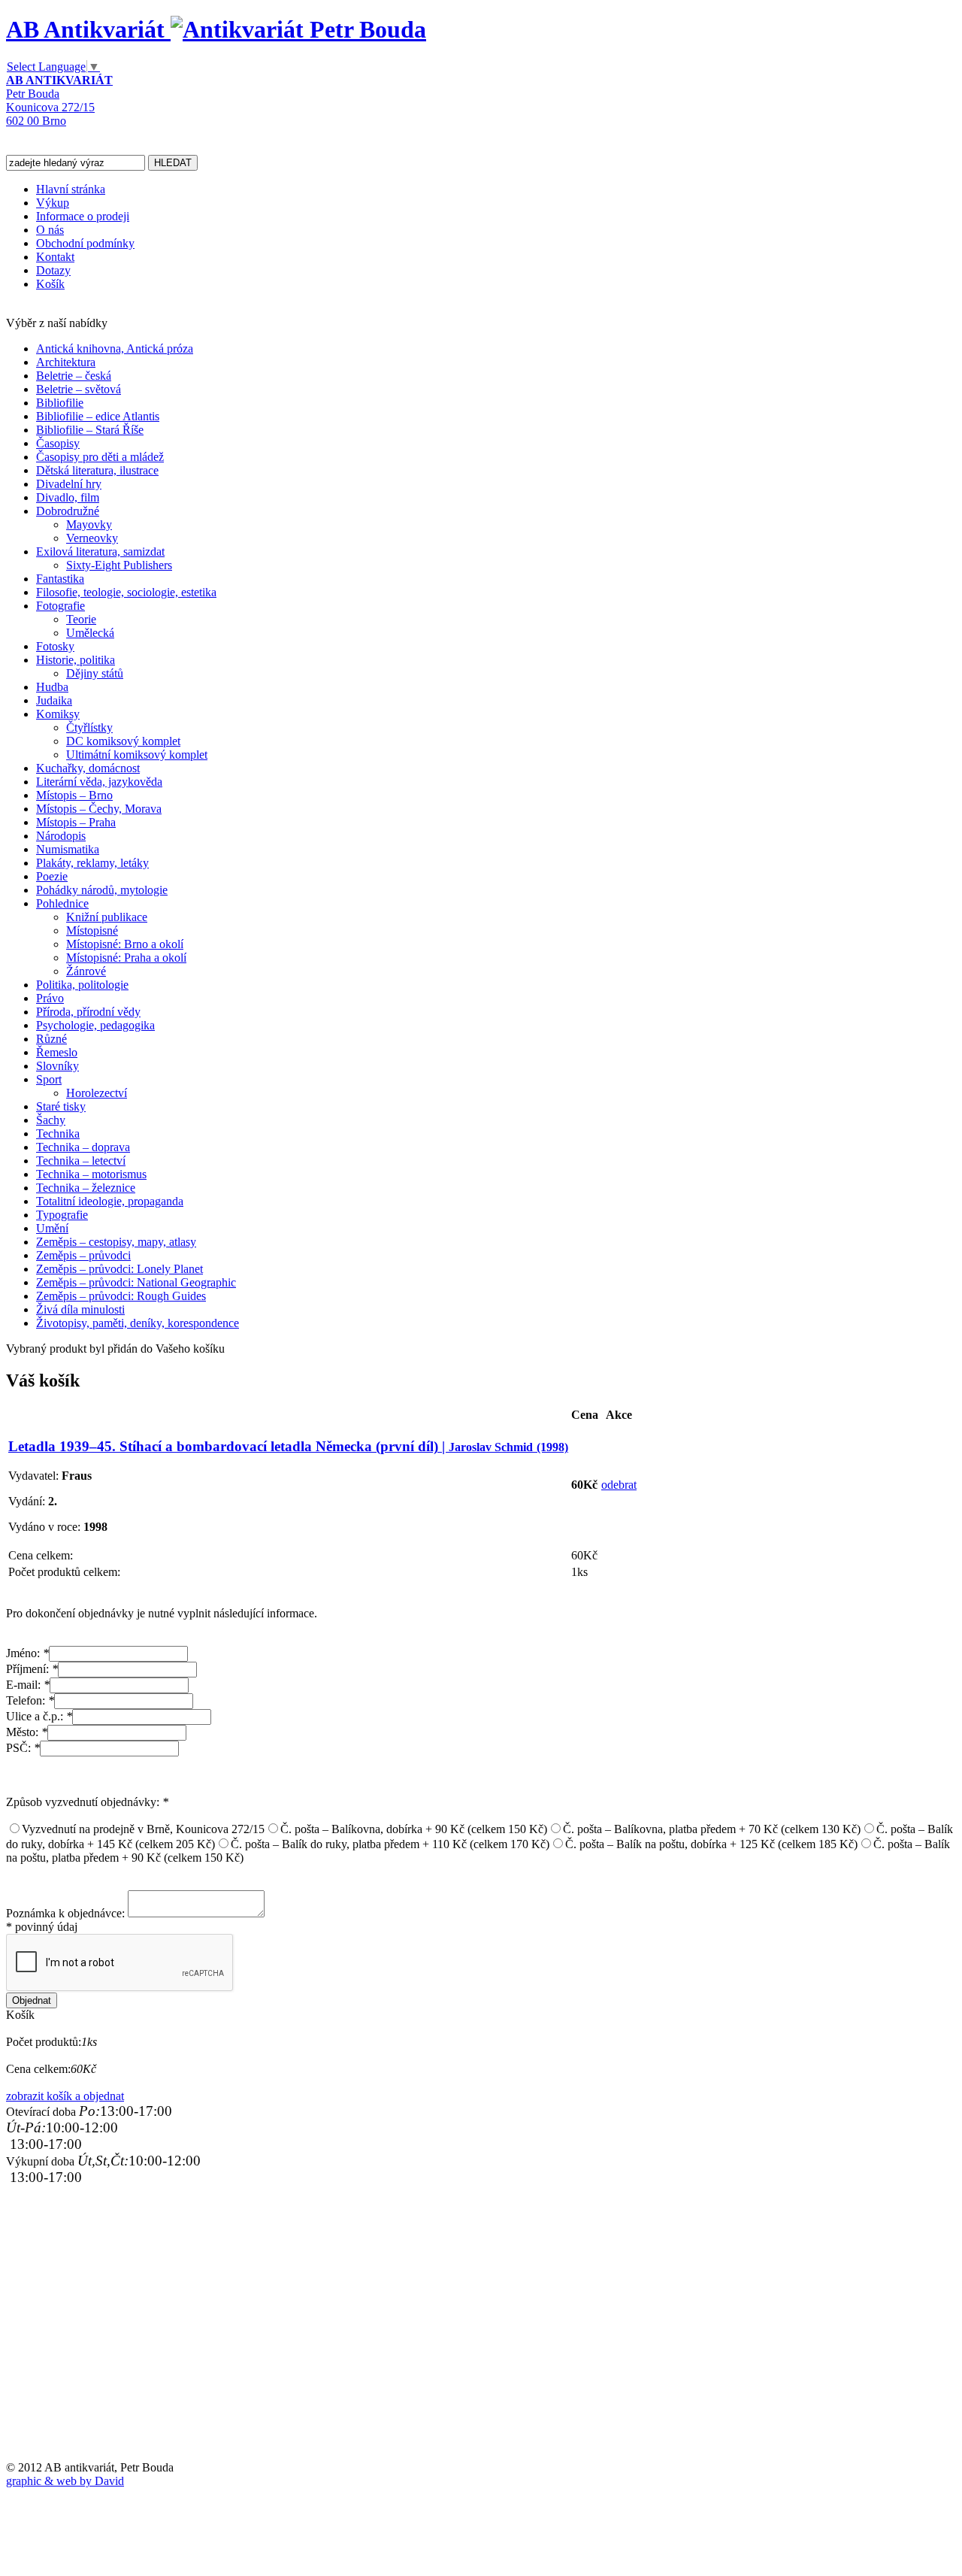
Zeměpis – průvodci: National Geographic (136, 1282)
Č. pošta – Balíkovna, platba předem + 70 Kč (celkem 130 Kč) (712, 1829)
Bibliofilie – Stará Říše (90, 430)
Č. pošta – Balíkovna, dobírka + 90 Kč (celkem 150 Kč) (414, 1829)
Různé (51, 1039)
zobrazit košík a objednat (65, 2096)
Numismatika (68, 849)
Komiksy (58, 714)
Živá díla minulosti (80, 1309)
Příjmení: (32, 1669)
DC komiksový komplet (123, 741)
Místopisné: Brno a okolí (125, 944)
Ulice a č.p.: (39, 1716)
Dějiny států (95, 673)
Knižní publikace (107, 917)
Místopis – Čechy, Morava (99, 809)
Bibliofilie (60, 403)
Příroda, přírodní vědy (88, 1012)
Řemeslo (57, 1052)
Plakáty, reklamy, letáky (92, 863)
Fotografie (61, 606)
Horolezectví (97, 1093)
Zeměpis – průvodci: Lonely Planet (119, 1269)
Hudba (52, 687)
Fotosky (55, 646)
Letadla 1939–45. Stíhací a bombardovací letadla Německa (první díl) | (288, 1446)
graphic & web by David (65, 2481)
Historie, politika (76, 660)
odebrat (619, 1485)
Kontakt (55, 257)
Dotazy (53, 270)
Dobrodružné (68, 511)
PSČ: (23, 1748)
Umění (52, 1228)
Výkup (53, 203)
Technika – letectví (81, 1161)
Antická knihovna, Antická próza (115, 349)
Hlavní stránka (71, 189)
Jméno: (27, 1653)
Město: (27, 1732)
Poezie (52, 876)
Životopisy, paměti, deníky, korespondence (138, 1323)
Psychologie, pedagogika (95, 1025)
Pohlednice (62, 903)
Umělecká (90, 633)
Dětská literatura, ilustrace (97, 470)
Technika (58, 1133)
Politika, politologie (82, 985)
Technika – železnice (86, 1188)
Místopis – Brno (74, 795)
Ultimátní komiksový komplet (137, 755)
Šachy (51, 1120)
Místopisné (92, 930)
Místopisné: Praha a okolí (126, 958)
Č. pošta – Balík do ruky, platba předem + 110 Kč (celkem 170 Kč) (390, 1844)
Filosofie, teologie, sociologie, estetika (126, 592)
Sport (49, 1079)
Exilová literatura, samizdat (100, 552)
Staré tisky (61, 1106)
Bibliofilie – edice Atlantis (98, 416)
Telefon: (30, 1700)
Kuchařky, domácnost (88, 768)
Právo (50, 998)
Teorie (81, 619)
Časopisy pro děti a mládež (100, 457)
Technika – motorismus (91, 1174)
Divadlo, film (68, 497)
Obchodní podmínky (85, 243)
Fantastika (60, 579)
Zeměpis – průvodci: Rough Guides (121, 1296)
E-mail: (28, 1685)
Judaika (54, 700)
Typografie (62, 1215)
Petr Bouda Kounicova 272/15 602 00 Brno (59, 100)
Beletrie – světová (79, 389)
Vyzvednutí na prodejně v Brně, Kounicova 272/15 (143, 1829)
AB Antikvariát (88, 29)
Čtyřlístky (89, 727)
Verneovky (92, 538)
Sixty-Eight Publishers (119, 565)
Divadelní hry (69, 484)
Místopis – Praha (76, 822)
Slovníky (57, 1066)
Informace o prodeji (83, 216)
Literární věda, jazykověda (99, 782)
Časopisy (58, 443)
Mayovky (89, 524)
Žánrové (86, 971)
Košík (50, 284)
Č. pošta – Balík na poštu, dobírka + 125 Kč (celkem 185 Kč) (711, 1844)
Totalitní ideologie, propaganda (110, 1201)
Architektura (66, 362)
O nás (50, 230)
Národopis (61, 836)
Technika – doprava (83, 1147)
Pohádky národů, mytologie (102, 890)
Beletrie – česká (74, 376)
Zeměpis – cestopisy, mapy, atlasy (116, 1242)
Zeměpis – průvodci (83, 1255)
